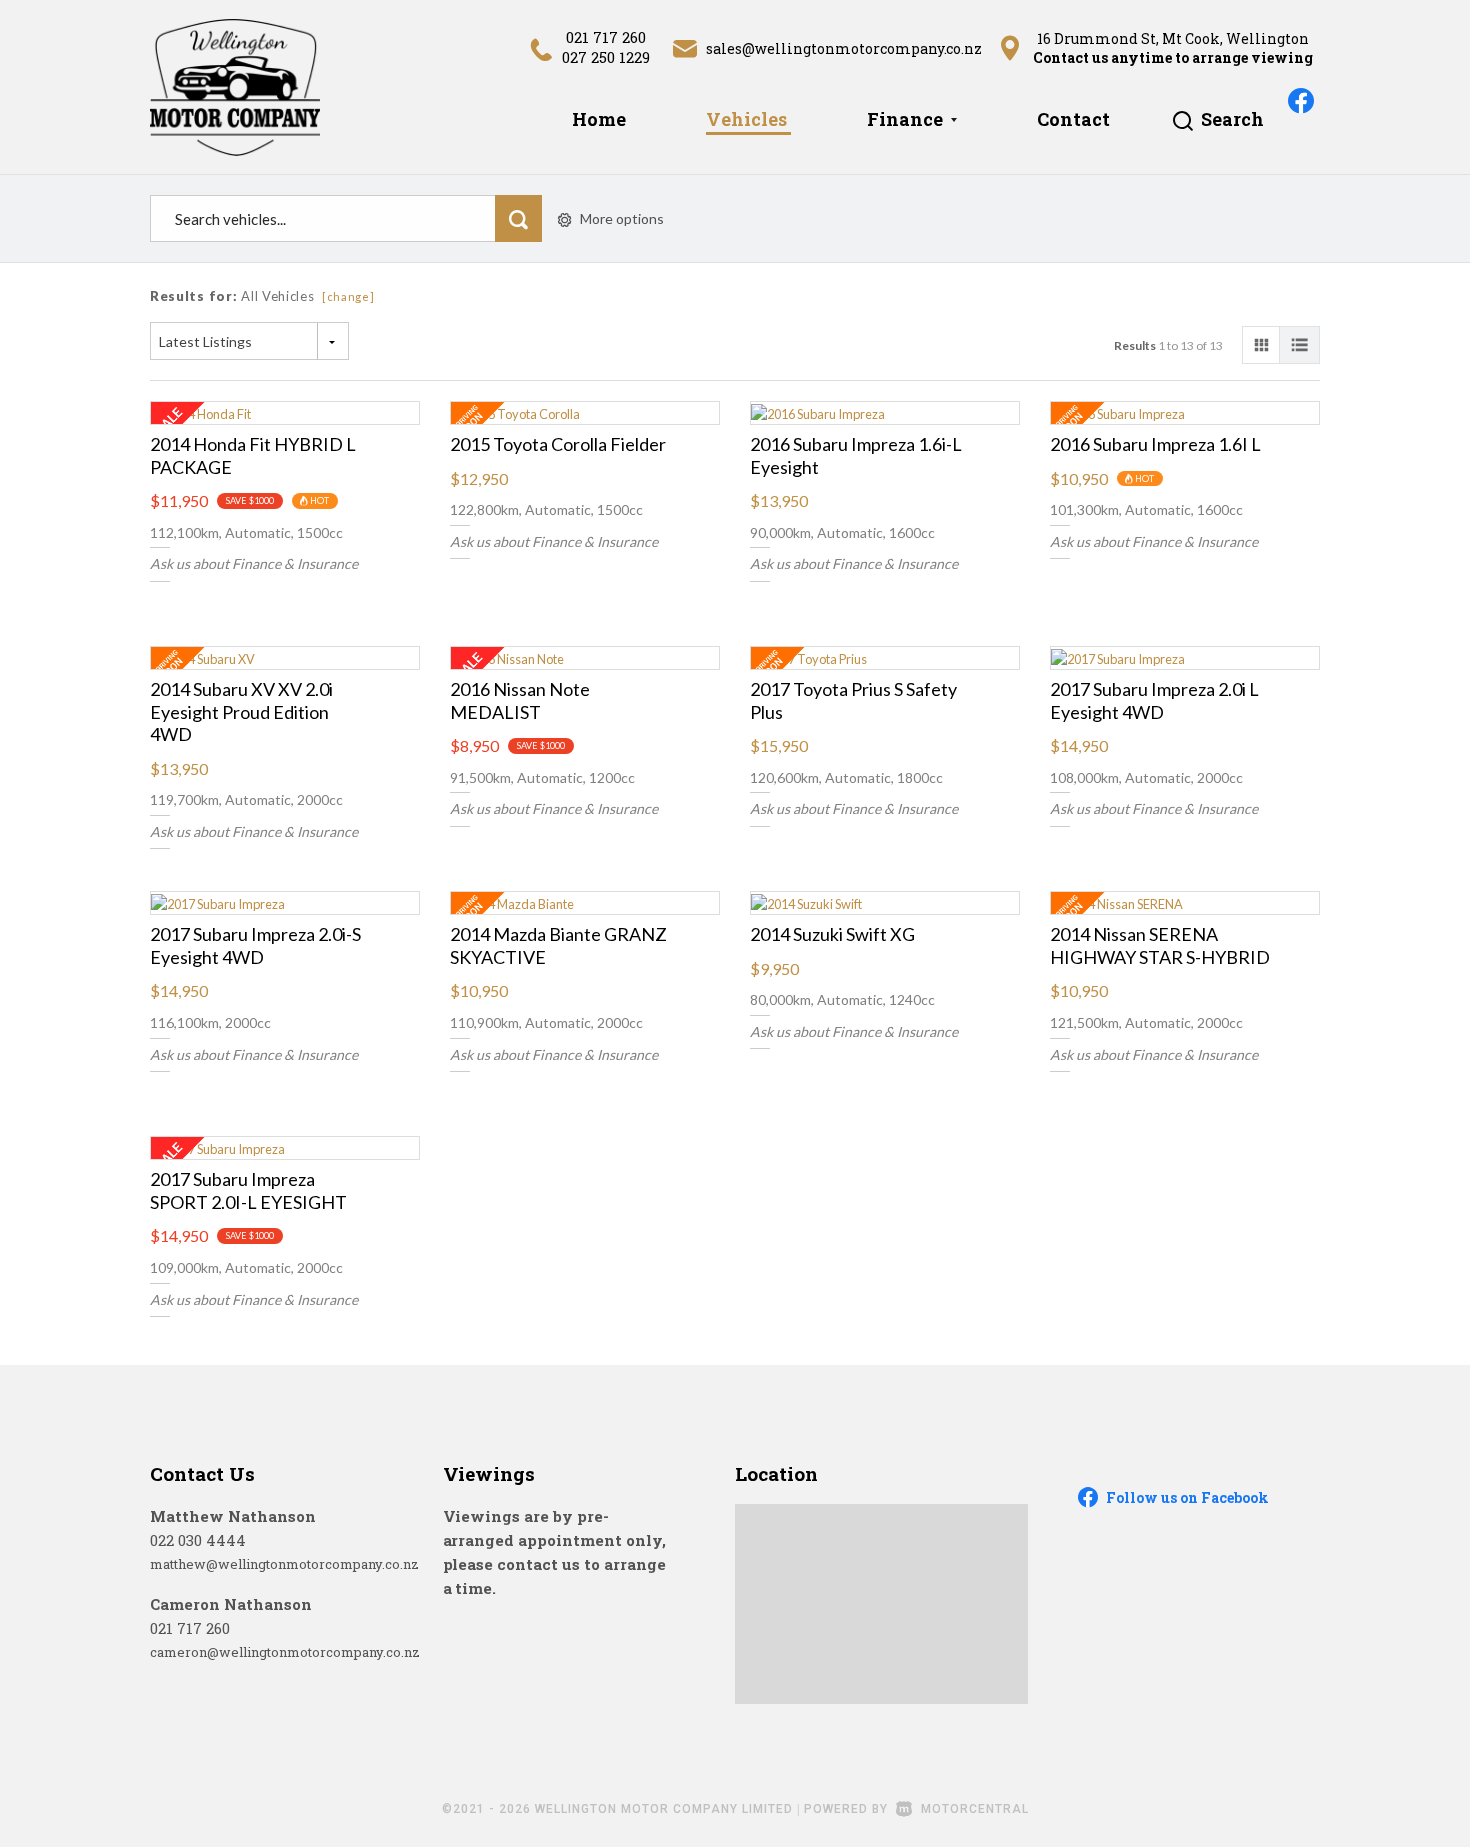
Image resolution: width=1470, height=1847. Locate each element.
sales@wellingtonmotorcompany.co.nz (844, 48)
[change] (348, 296)
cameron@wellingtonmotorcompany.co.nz (285, 1652)
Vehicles (746, 119)
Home (599, 119)
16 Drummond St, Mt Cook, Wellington (1173, 38)
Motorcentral (975, 1809)
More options (622, 218)
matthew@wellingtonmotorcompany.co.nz (284, 1564)
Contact (1073, 119)
